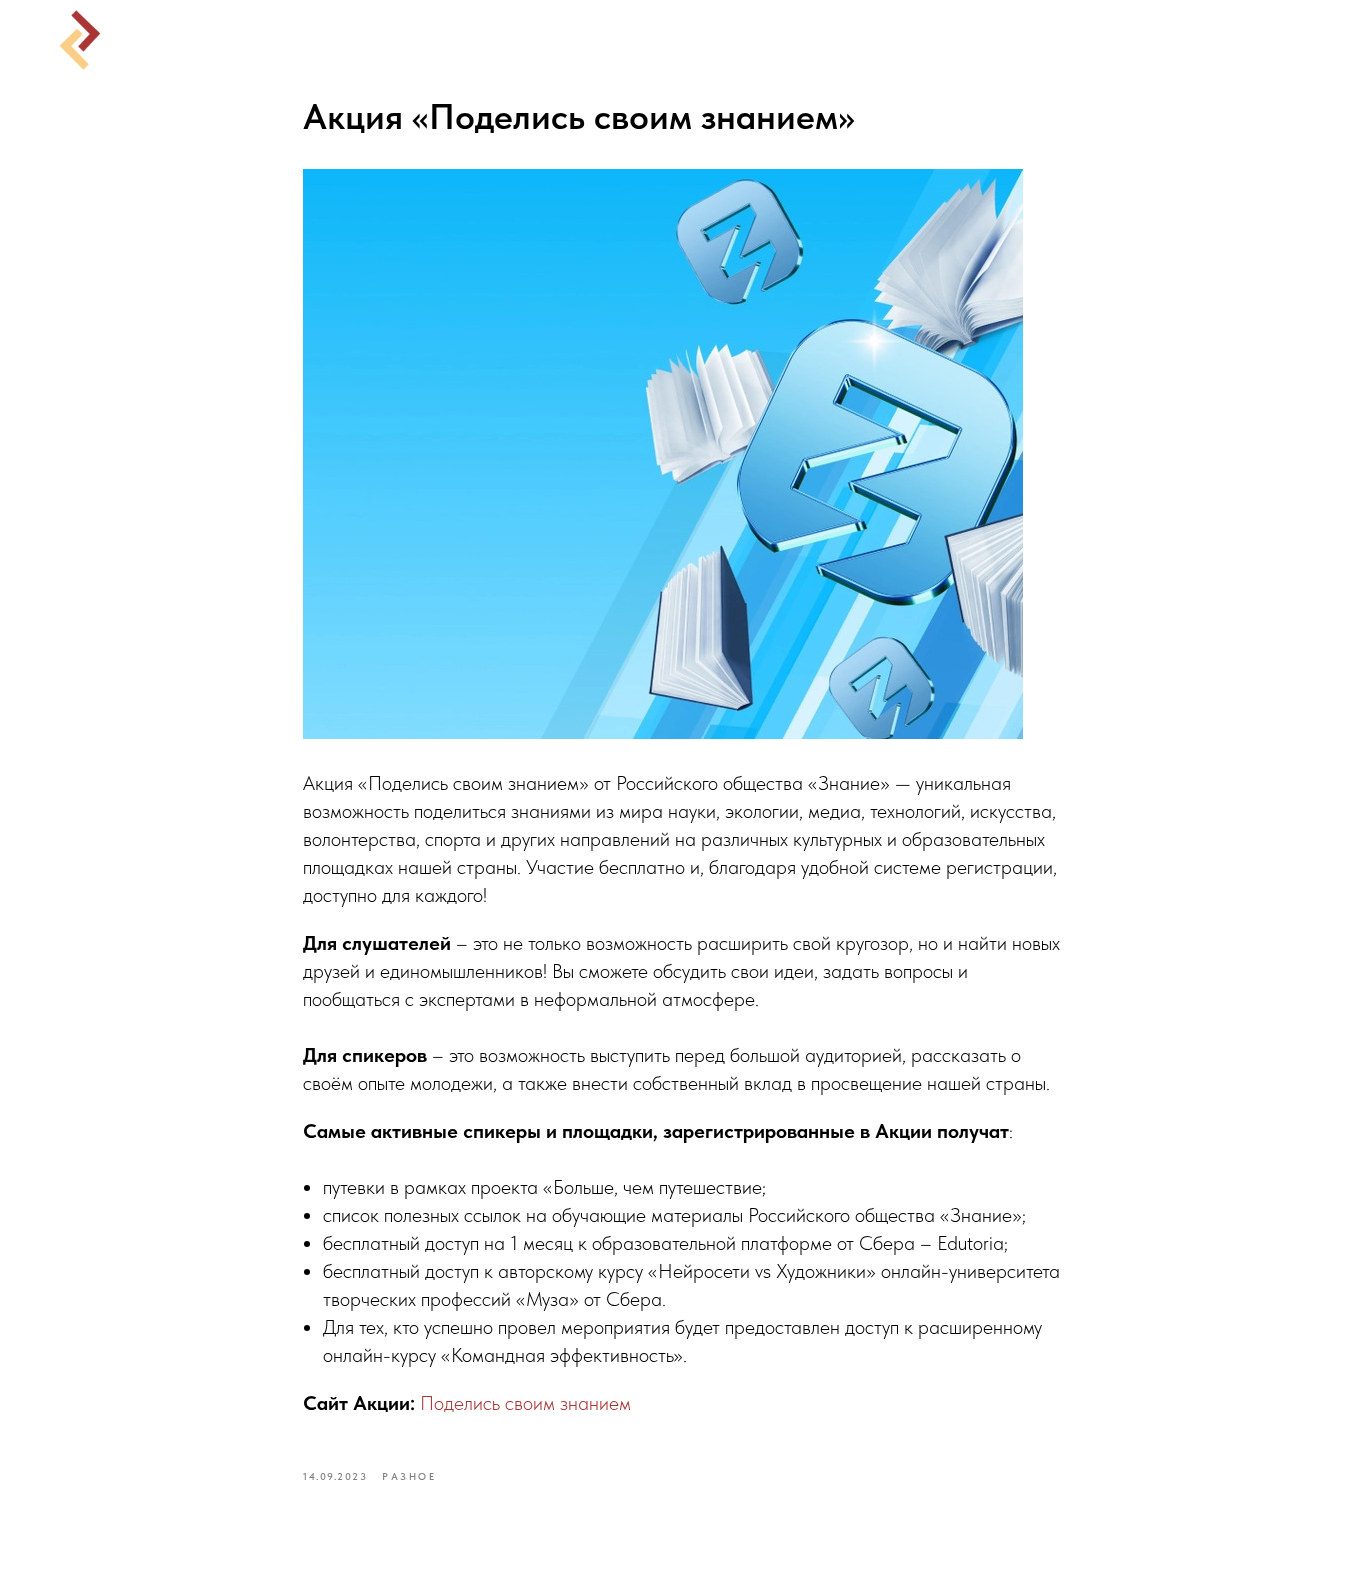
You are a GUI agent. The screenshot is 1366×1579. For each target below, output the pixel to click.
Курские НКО (466, 40)
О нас (812, 40)
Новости (607, 40)
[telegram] (1306, 40)
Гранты (715, 40)
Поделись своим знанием (525, 1403)
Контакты (921, 40)
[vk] (1262, 40)
